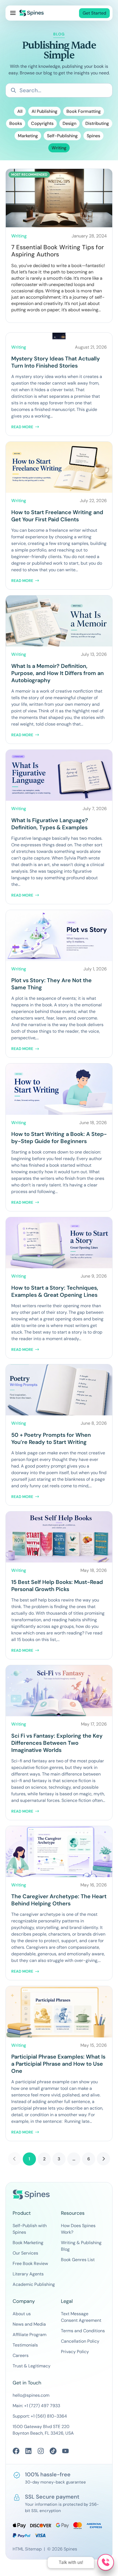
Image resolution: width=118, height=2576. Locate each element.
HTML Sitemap (27, 2549)
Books (16, 123)
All (20, 111)
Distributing (97, 123)
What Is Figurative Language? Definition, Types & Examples (50, 824)
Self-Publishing (62, 136)
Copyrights (42, 123)
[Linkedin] (28, 2451)
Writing (59, 148)
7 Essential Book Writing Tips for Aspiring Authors (57, 251)
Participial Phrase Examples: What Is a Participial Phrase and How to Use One (58, 2064)
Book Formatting (84, 111)
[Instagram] (41, 2451)
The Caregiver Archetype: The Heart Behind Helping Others (59, 1900)
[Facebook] (16, 2451)
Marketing (28, 136)
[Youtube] (65, 2451)
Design (69, 123)
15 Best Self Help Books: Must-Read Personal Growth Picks (57, 1586)
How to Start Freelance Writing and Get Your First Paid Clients (57, 516)
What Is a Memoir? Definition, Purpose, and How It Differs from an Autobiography (57, 673)
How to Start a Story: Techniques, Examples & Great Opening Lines (55, 1291)
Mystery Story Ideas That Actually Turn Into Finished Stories (56, 362)
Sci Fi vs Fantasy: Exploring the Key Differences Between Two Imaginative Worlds (57, 1743)
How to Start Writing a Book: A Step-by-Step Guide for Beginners (59, 1138)
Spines (93, 136)
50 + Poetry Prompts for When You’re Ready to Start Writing (51, 1438)
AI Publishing (44, 111)
